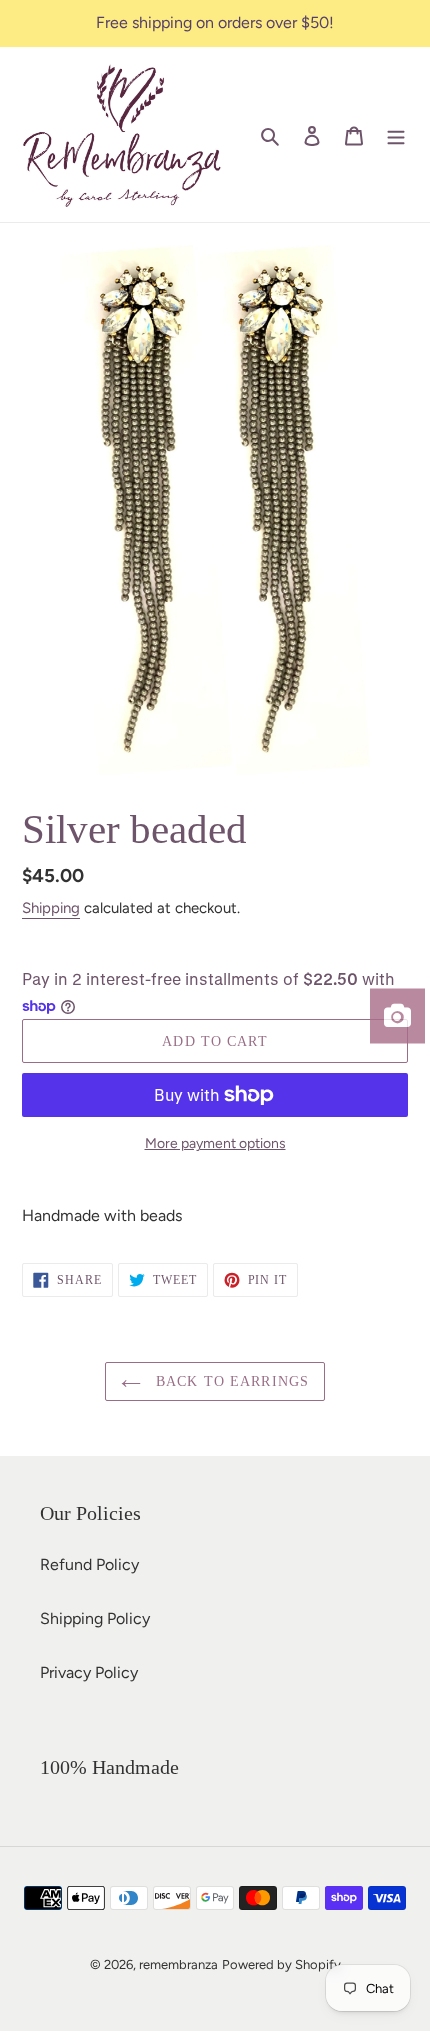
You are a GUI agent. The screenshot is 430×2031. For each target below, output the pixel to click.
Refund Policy (89, 1564)
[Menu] (396, 135)
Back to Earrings (230, 1381)
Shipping (51, 908)
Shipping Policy (95, 1618)
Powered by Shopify (281, 1964)
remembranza (178, 1964)
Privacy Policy (89, 1672)
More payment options (215, 1143)
